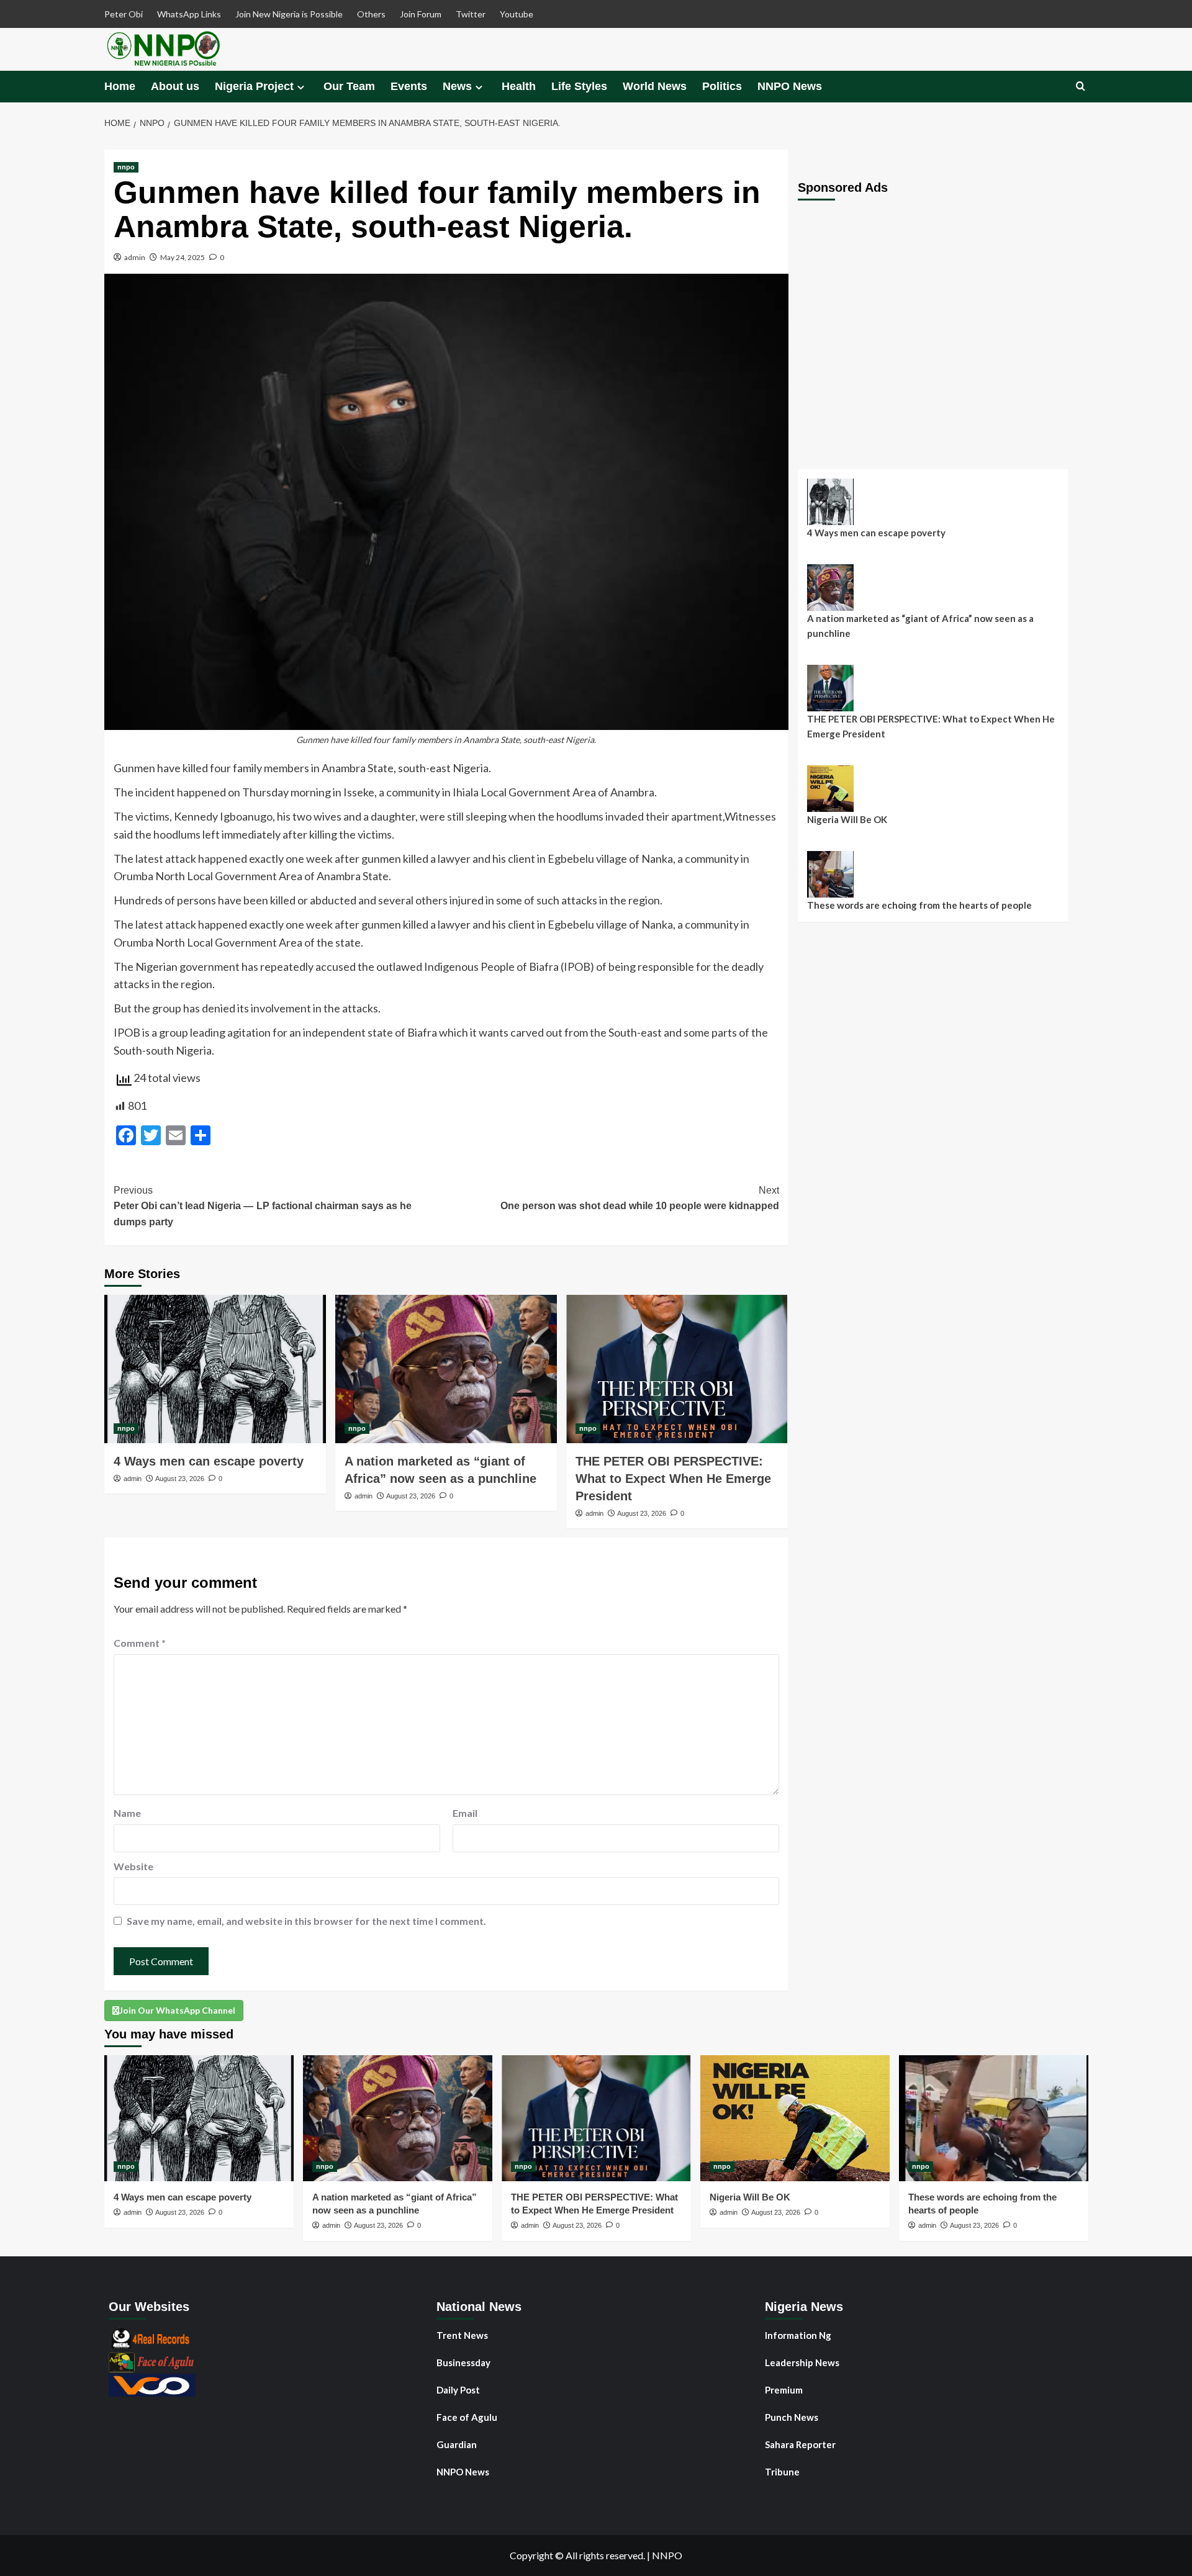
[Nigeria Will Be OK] (795, 2118)
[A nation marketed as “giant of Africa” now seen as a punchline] (446, 1369)
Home (120, 86)
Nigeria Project (254, 86)
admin (135, 257)
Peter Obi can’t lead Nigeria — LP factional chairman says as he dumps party (263, 1206)
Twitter (471, 14)
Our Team (349, 86)
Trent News (462, 2335)
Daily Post (458, 2390)
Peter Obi (124, 14)
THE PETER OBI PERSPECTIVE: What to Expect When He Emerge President (673, 1479)
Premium (784, 2390)
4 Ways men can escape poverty (209, 1461)
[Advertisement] (943, 325)
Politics (722, 86)
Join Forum (421, 14)
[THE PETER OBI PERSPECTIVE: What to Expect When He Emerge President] (677, 1369)
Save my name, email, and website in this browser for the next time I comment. (306, 1921)
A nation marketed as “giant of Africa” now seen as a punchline (920, 626)
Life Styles (579, 86)
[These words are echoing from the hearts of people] (994, 2118)
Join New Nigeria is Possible (289, 14)
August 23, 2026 (180, 1479)
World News (655, 86)
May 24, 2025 (183, 257)
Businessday (463, 2362)
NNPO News (790, 86)
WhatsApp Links (189, 14)
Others (371, 14)
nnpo (126, 167)
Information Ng (798, 2335)
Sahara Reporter (800, 2444)
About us (175, 86)
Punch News (792, 2417)
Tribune (782, 2472)
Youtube (517, 14)
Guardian (457, 2444)
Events (409, 86)
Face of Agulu (467, 2417)
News (457, 86)
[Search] (1081, 87)
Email (465, 1813)
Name (127, 1813)
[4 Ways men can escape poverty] (215, 1369)
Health (519, 86)
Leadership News (802, 2362)
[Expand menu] (301, 87)
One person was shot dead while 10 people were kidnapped (640, 1198)
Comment (140, 1643)
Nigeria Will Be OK (847, 819)
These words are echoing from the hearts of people (919, 905)
